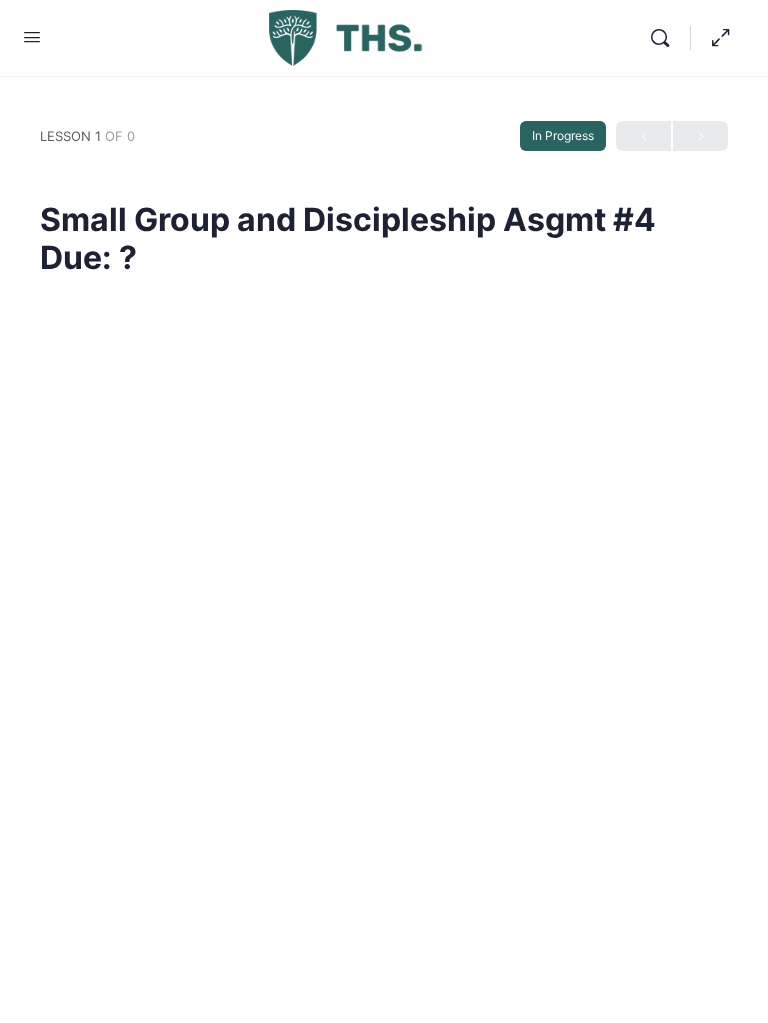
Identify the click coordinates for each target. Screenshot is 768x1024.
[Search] (665, 38)
